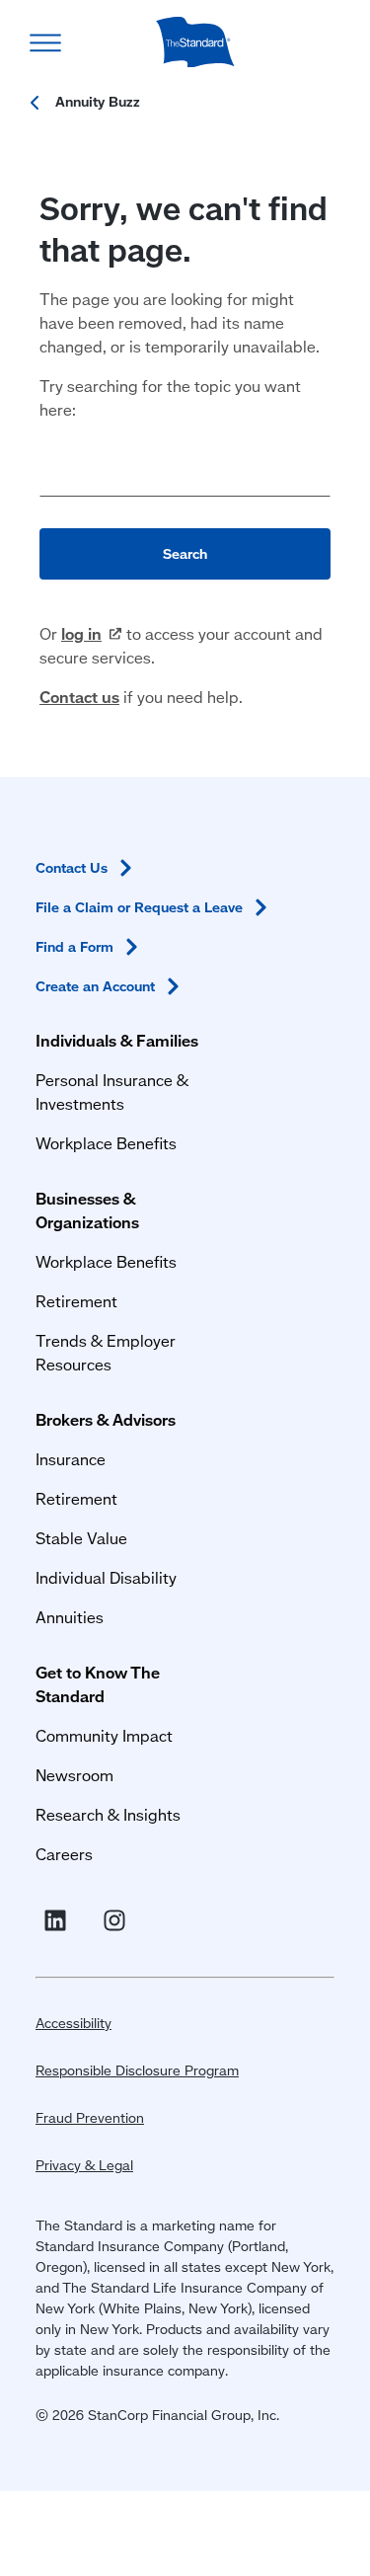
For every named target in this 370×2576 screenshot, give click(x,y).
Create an (95, 986)
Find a (74, 947)
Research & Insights (108, 1814)
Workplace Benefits (106, 1143)
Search (185, 554)
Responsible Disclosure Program (137, 2070)
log (81, 633)
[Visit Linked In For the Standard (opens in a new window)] (59, 1921)
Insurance (71, 1459)
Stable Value (81, 1538)
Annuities (70, 1617)
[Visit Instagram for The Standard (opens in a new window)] (118, 1921)
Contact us (79, 697)
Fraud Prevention (90, 2118)
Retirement (76, 1301)
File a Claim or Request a (139, 907)
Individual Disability (106, 1577)
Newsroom (74, 1775)
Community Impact (104, 1735)
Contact (72, 868)
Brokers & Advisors (106, 1419)
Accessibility (74, 2023)
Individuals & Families (117, 1040)
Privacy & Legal (84, 2165)
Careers (64, 1854)
